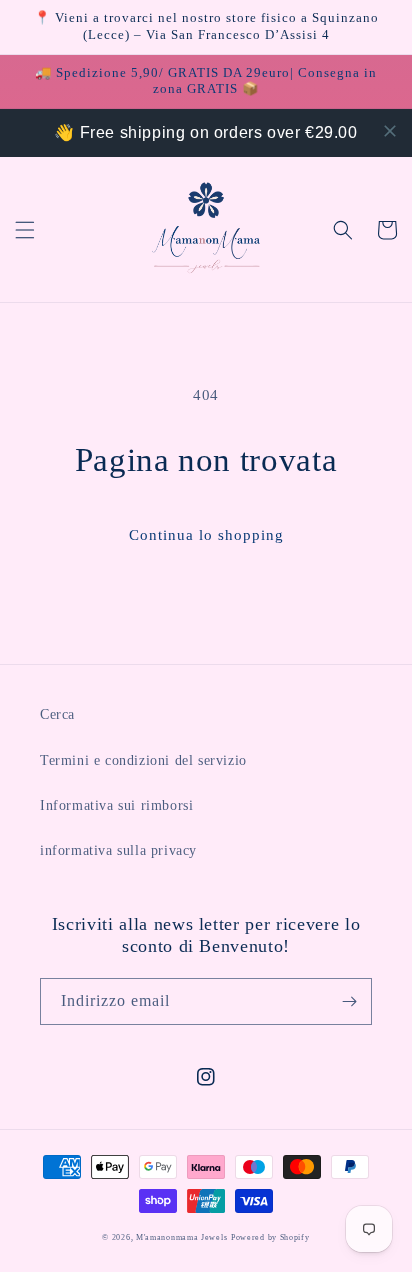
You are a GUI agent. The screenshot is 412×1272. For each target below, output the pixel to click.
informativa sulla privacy (118, 850)
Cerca (57, 714)
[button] (25, 230)
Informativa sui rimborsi (116, 805)
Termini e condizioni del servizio (143, 760)
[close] (390, 131)
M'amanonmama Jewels (181, 1237)
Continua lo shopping (206, 535)
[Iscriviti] (349, 1001)
